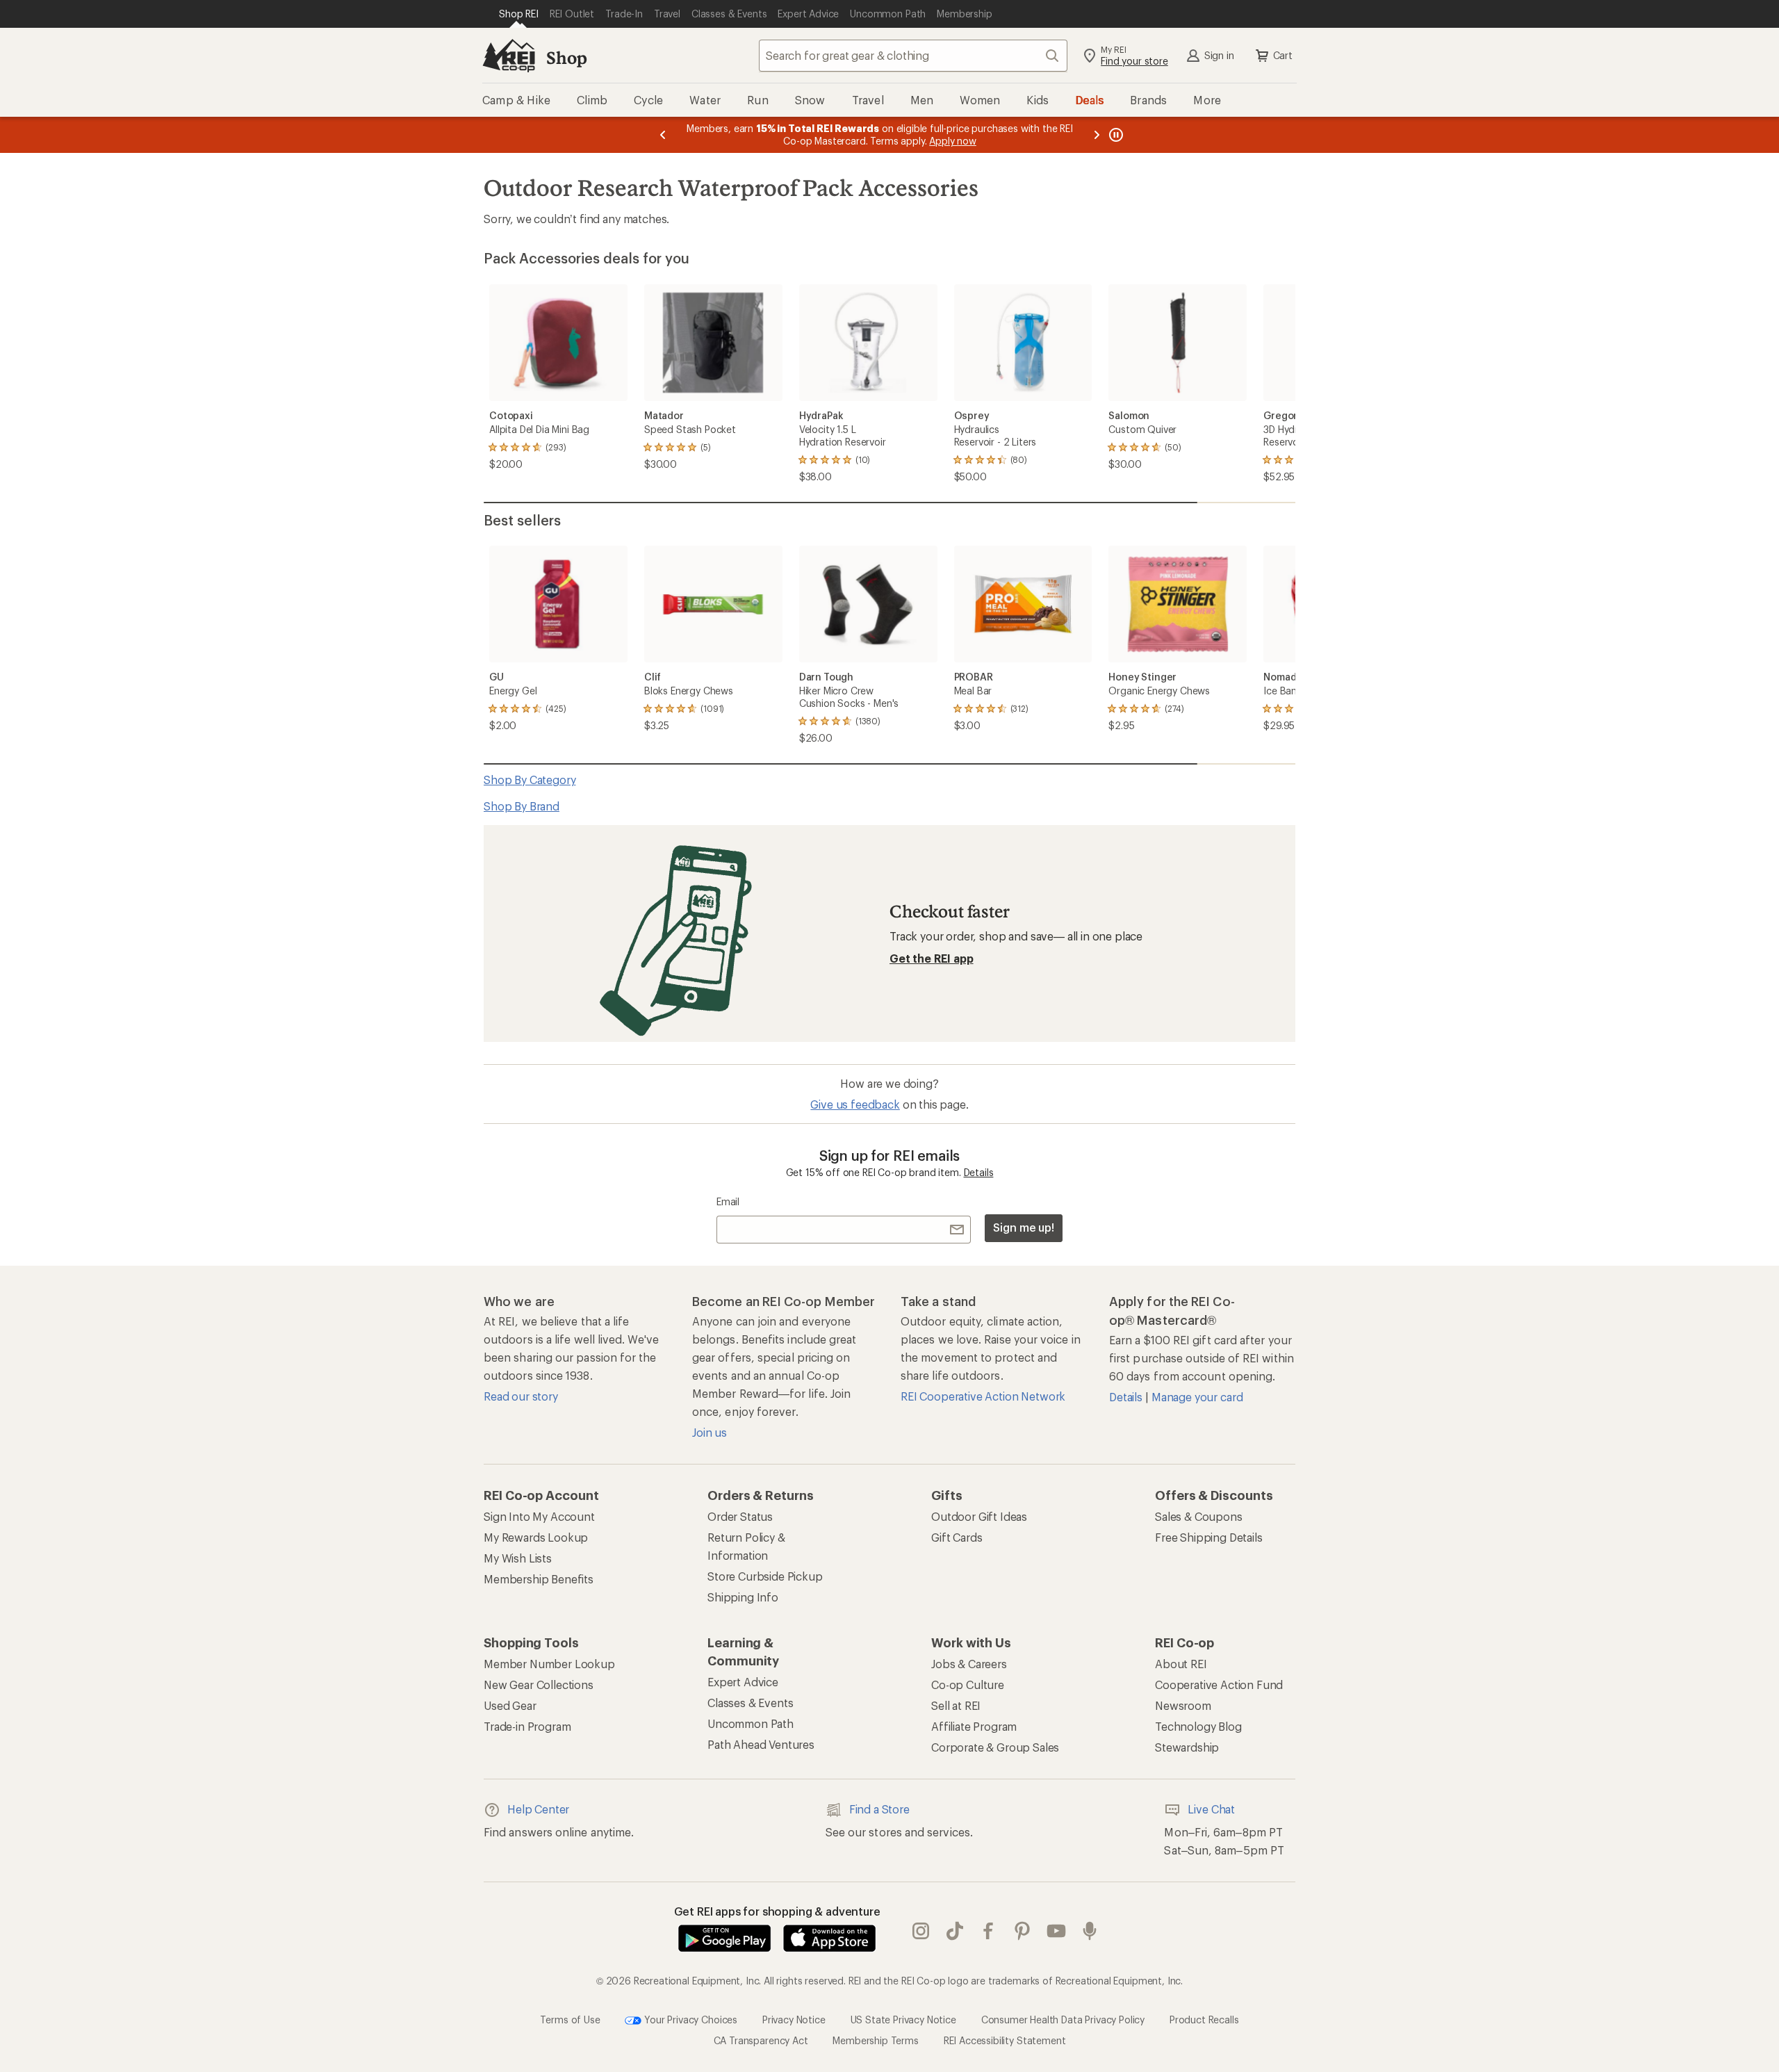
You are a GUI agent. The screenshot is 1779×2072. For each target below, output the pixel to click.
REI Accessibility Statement (1005, 2040)
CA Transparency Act (761, 2040)
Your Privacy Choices (689, 2019)
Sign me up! (1024, 1227)
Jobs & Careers (969, 1664)
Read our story (521, 1396)
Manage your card (1197, 1397)
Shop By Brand (522, 806)
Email (728, 1201)
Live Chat (1211, 1809)
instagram (921, 1931)
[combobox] (913, 56)
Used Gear (510, 1705)
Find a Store (879, 1809)
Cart (1283, 55)
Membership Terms (875, 2040)
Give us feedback (855, 1104)
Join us (710, 1432)
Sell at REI (956, 1705)
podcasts (1090, 1931)
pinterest (1023, 1931)
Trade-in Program (527, 1726)
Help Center (538, 1809)
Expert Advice (743, 1682)
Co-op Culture (968, 1684)
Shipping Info (743, 1597)
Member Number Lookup (549, 1664)
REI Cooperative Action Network (983, 1396)
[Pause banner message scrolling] (1115, 135)
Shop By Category (530, 780)
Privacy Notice (794, 2019)
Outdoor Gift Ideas (979, 1516)
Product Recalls (1204, 2019)
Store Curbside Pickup (765, 1576)
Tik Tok (955, 1931)
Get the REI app (932, 958)
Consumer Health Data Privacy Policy (1063, 2019)
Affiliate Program (974, 1726)
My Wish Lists (518, 1558)
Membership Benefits (539, 1579)
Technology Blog (1198, 1726)
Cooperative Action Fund (1219, 1684)
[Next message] (1097, 135)
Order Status (740, 1516)
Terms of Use (570, 2019)
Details (979, 1172)
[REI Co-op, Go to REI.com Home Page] (509, 56)
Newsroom (1183, 1705)
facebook (989, 1931)
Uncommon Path (751, 1723)
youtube (1057, 1931)
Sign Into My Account (539, 1516)
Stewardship (1187, 1747)
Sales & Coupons (1199, 1516)
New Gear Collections (539, 1684)
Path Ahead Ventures (761, 1744)
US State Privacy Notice (903, 2019)
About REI (1181, 1664)
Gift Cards (957, 1537)
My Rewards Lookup (536, 1537)
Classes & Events (750, 1703)
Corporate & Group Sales (995, 1747)
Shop (566, 57)
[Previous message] (663, 135)
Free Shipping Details (1209, 1537)
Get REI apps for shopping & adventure (777, 1911)
